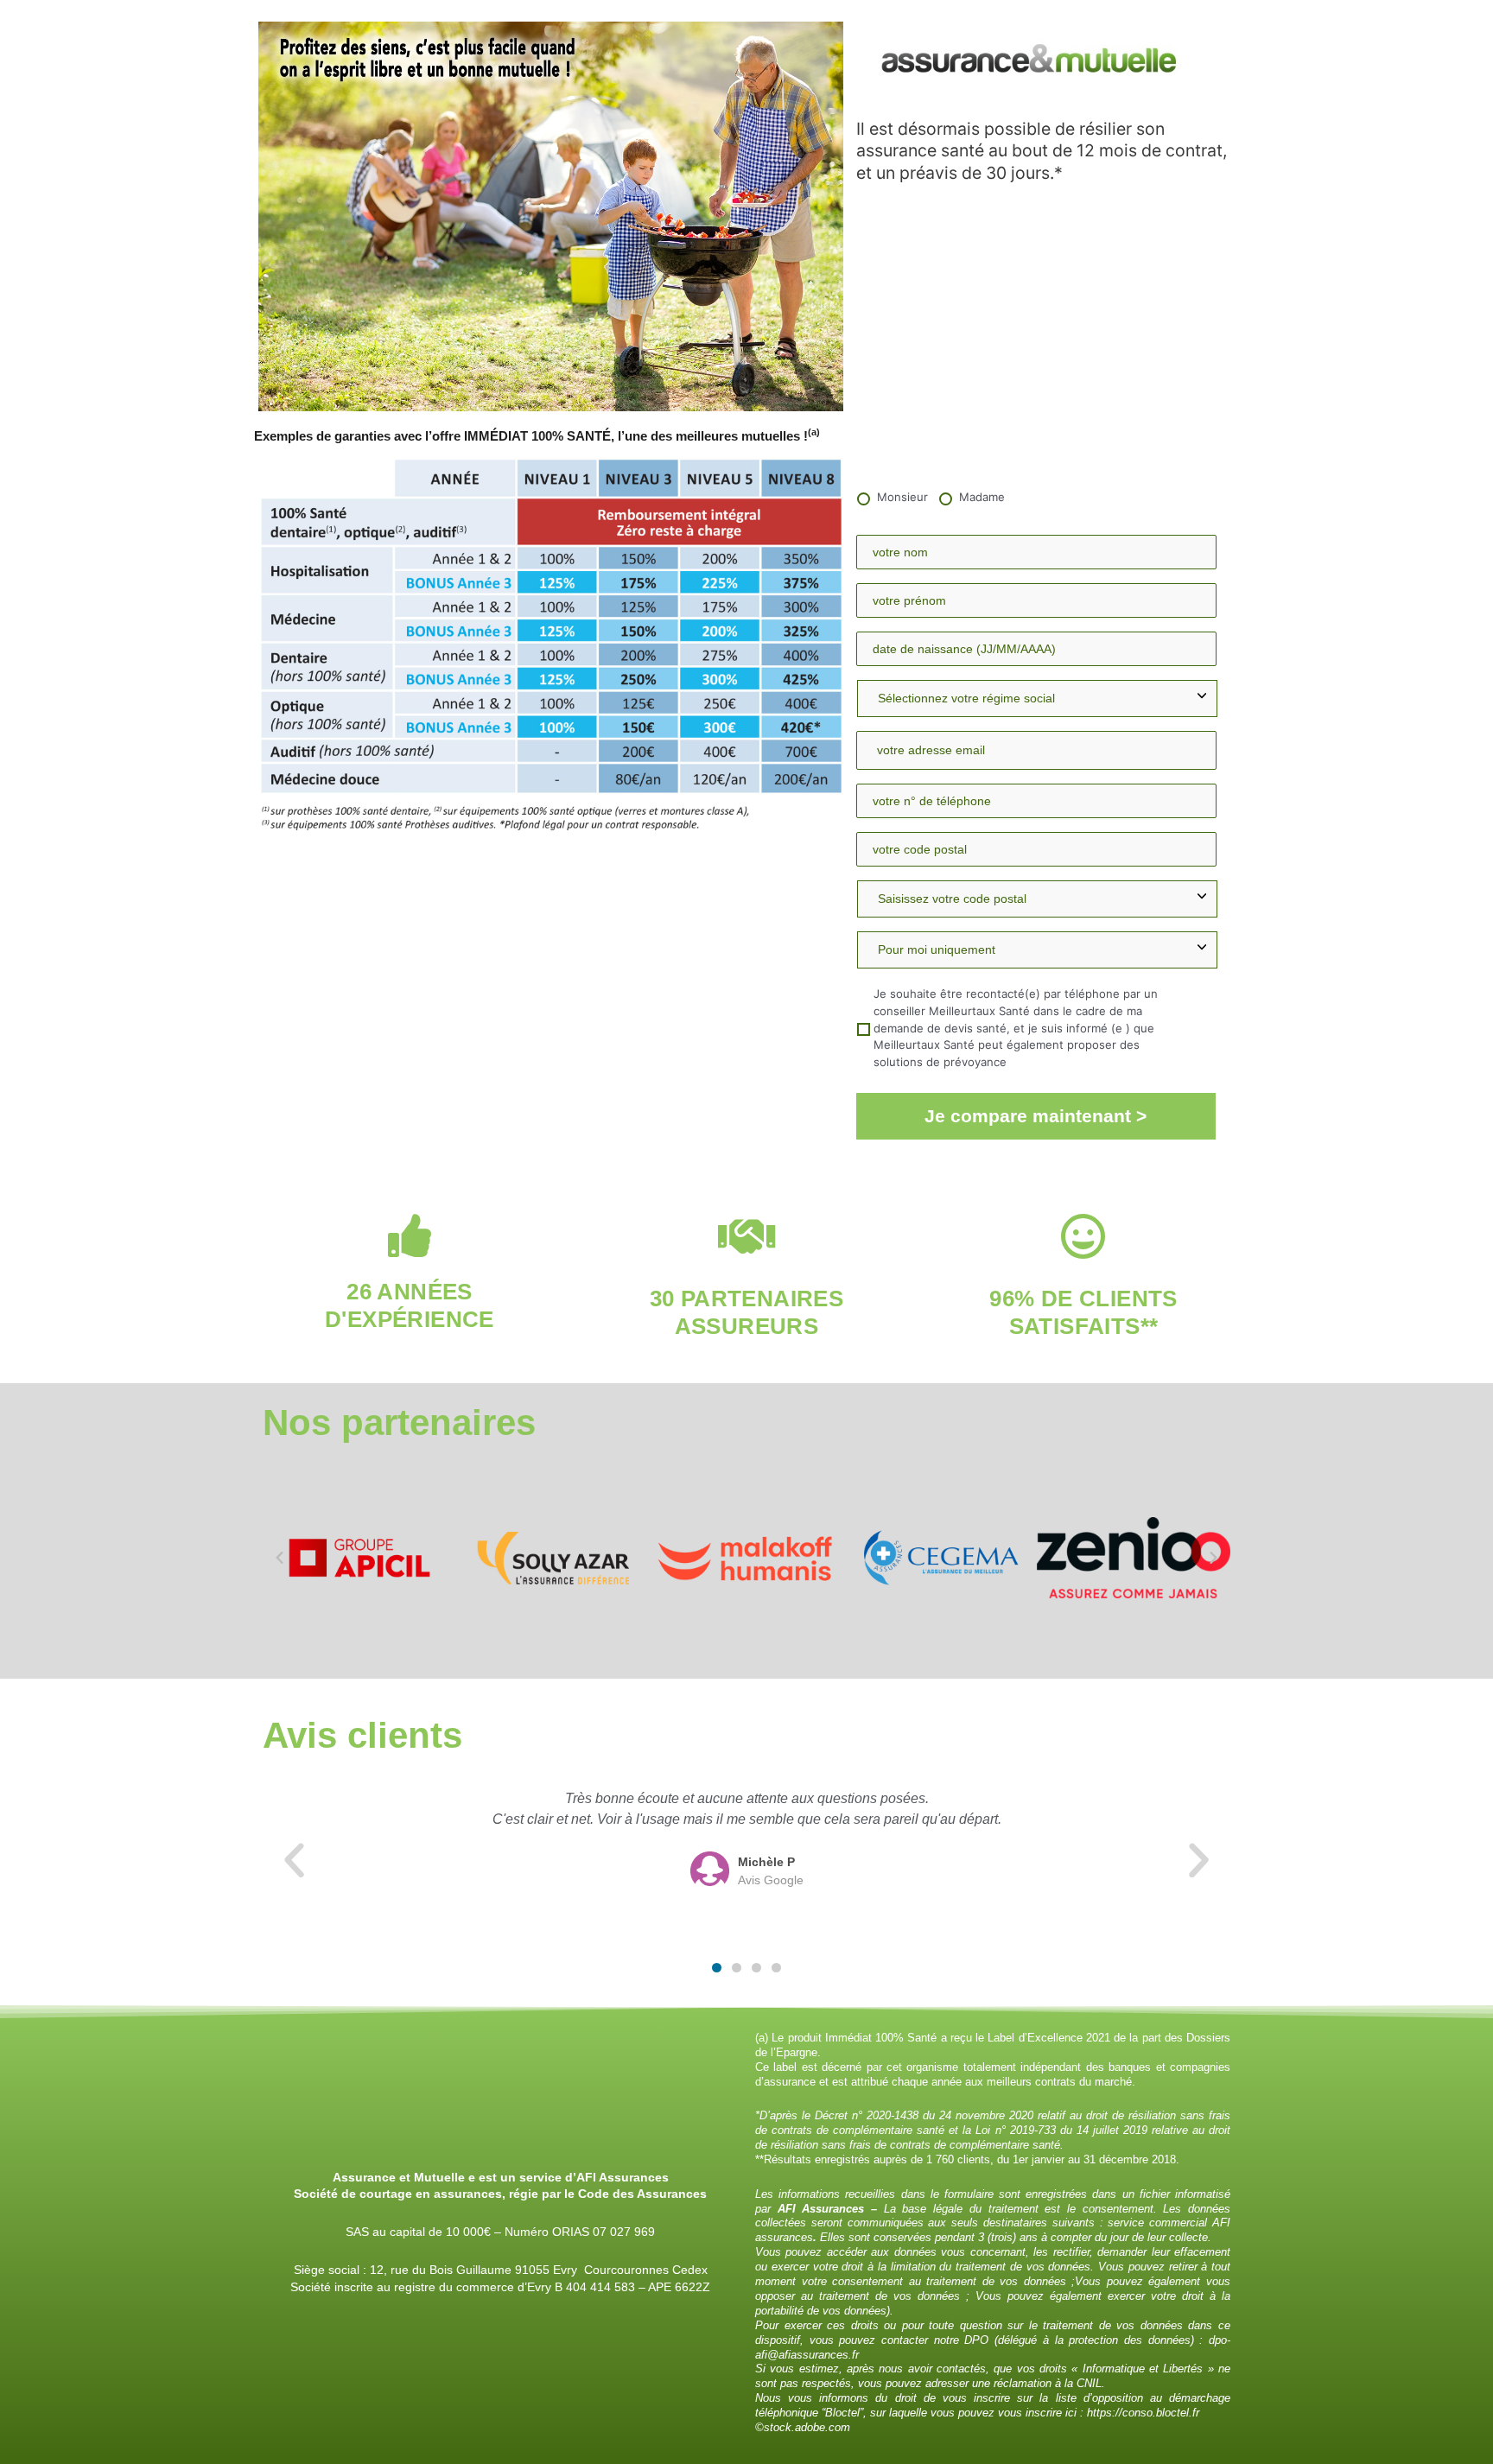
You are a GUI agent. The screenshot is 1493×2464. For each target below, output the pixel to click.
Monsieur (902, 497)
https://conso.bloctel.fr (1143, 2413)
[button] (280, 1557)
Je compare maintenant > (1036, 1116)
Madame (982, 497)
